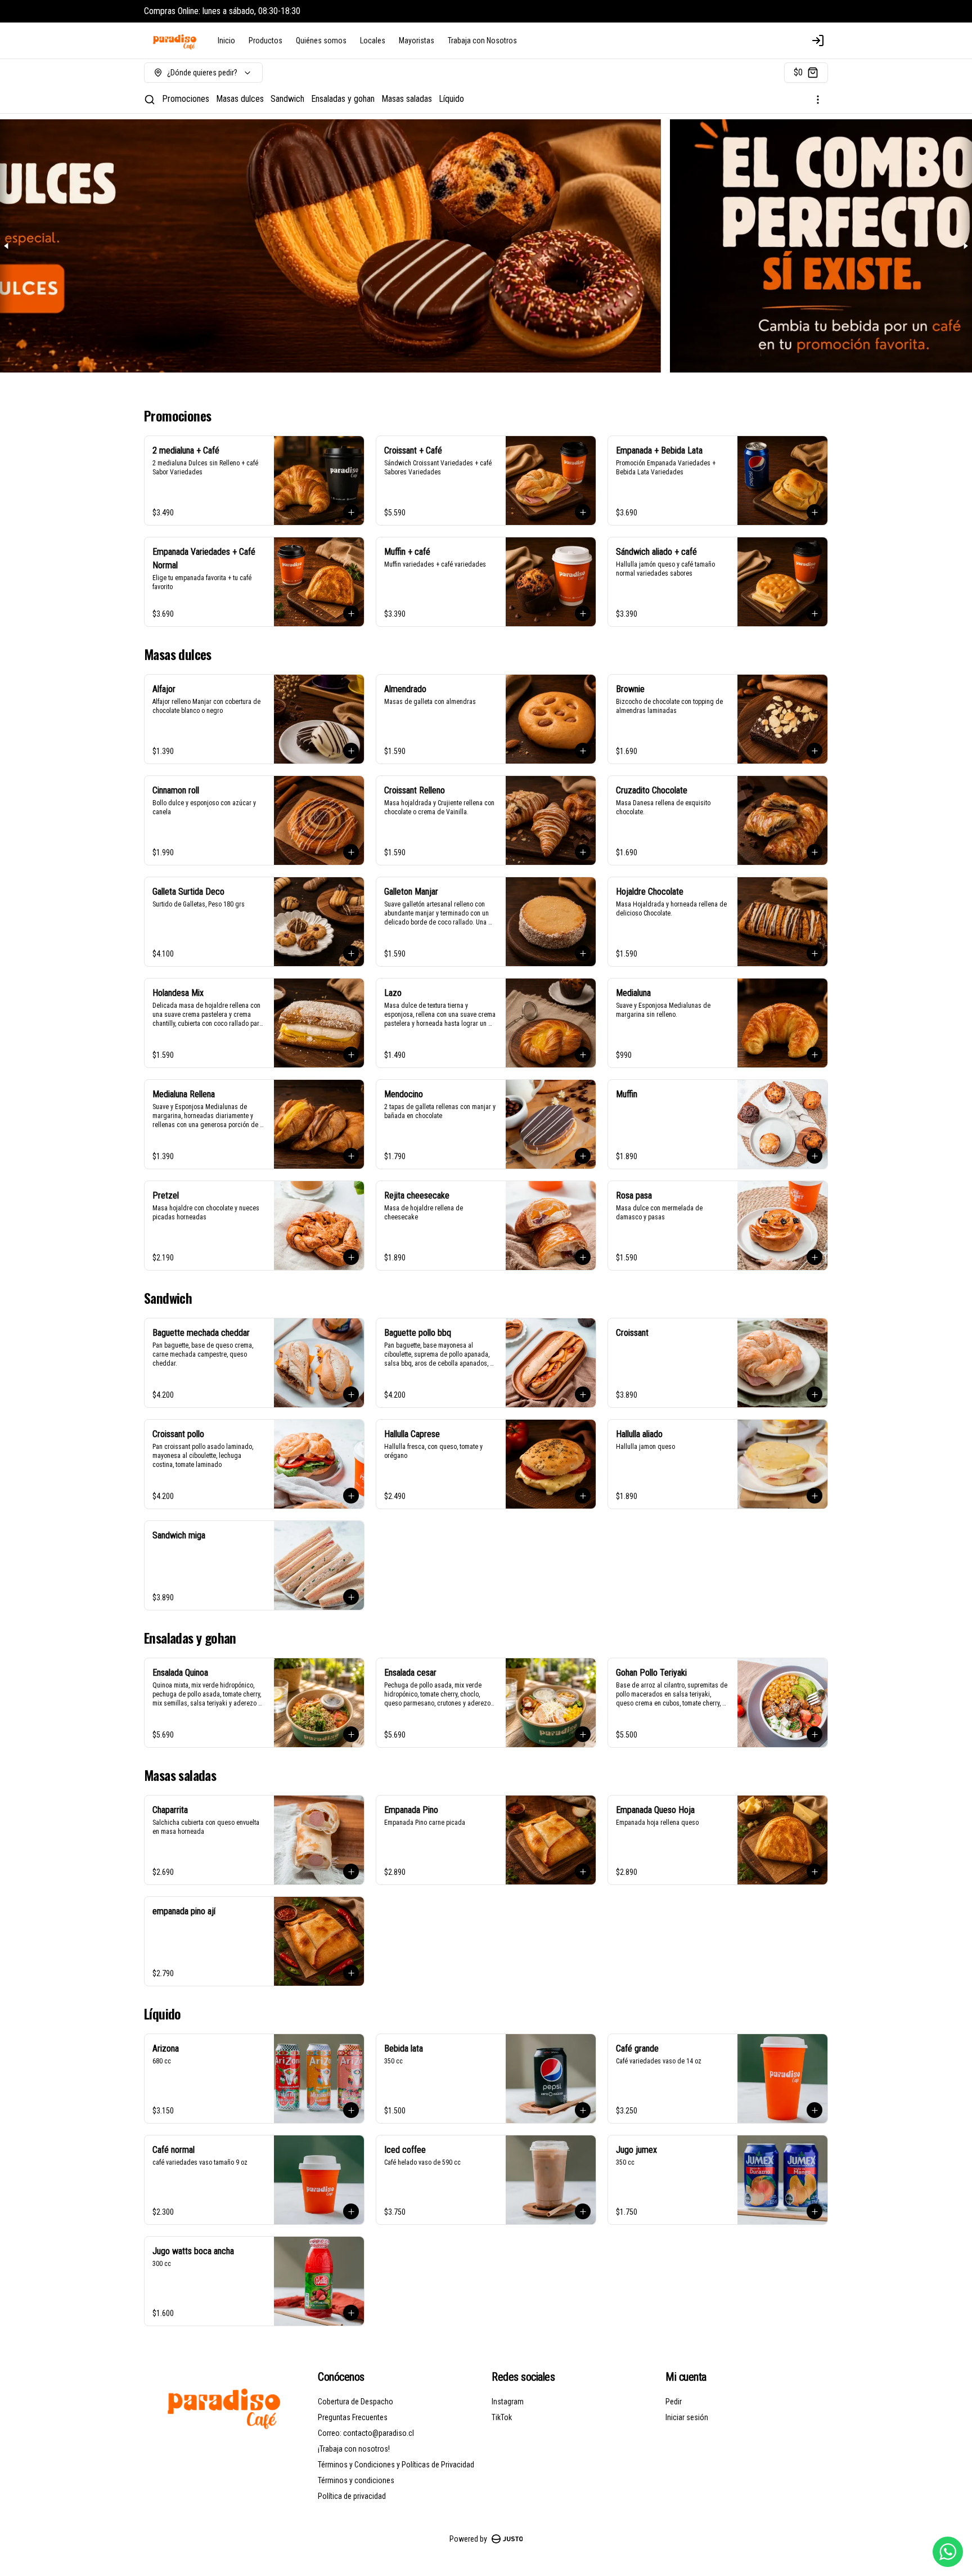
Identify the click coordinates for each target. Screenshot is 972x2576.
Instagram (508, 2402)
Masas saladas (407, 99)
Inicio (226, 41)
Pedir (674, 2402)
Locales (373, 41)
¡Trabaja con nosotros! (354, 2449)
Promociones (186, 99)
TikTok (502, 2417)
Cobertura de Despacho (355, 2402)
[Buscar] (150, 100)
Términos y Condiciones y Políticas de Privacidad (396, 2465)
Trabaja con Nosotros (482, 41)
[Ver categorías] (818, 100)
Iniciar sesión (687, 2417)
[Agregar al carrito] (351, 512)
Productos (265, 41)
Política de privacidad (352, 2496)
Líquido (451, 99)
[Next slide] (965, 246)
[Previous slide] (7, 246)
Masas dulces (240, 99)
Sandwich (287, 99)
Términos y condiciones (356, 2480)
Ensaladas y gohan (343, 99)
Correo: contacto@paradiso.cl (366, 2433)
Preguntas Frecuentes (353, 2417)
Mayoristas (417, 41)
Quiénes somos (321, 41)
